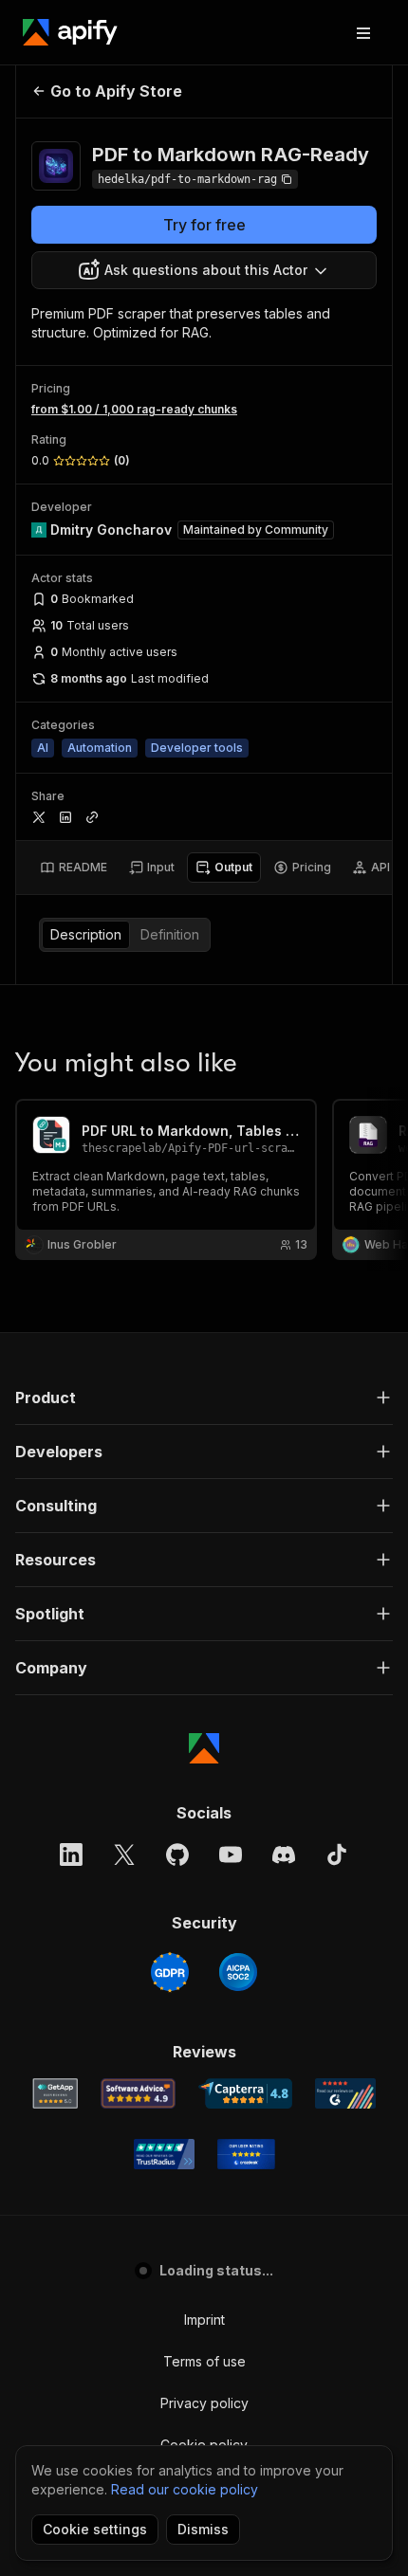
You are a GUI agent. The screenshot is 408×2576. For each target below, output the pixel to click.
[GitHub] (177, 1854)
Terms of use (204, 2361)
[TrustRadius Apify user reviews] (164, 2154)
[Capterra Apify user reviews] (245, 2093)
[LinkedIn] (71, 1854)
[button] (204, 1398)
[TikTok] (337, 1854)
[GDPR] (170, 1972)
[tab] (74, 868)
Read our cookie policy (185, 2489)
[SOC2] (238, 1972)
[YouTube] (231, 1854)
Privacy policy (204, 2403)
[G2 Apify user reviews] (345, 2093)
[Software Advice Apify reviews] (138, 2093)
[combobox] (204, 270)
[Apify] (70, 32)
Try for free (204, 225)
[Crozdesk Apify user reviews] (246, 2154)
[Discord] (284, 1854)
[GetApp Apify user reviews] (55, 2093)
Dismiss (203, 2529)
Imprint (204, 2320)
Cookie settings (95, 2529)
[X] (124, 1854)
